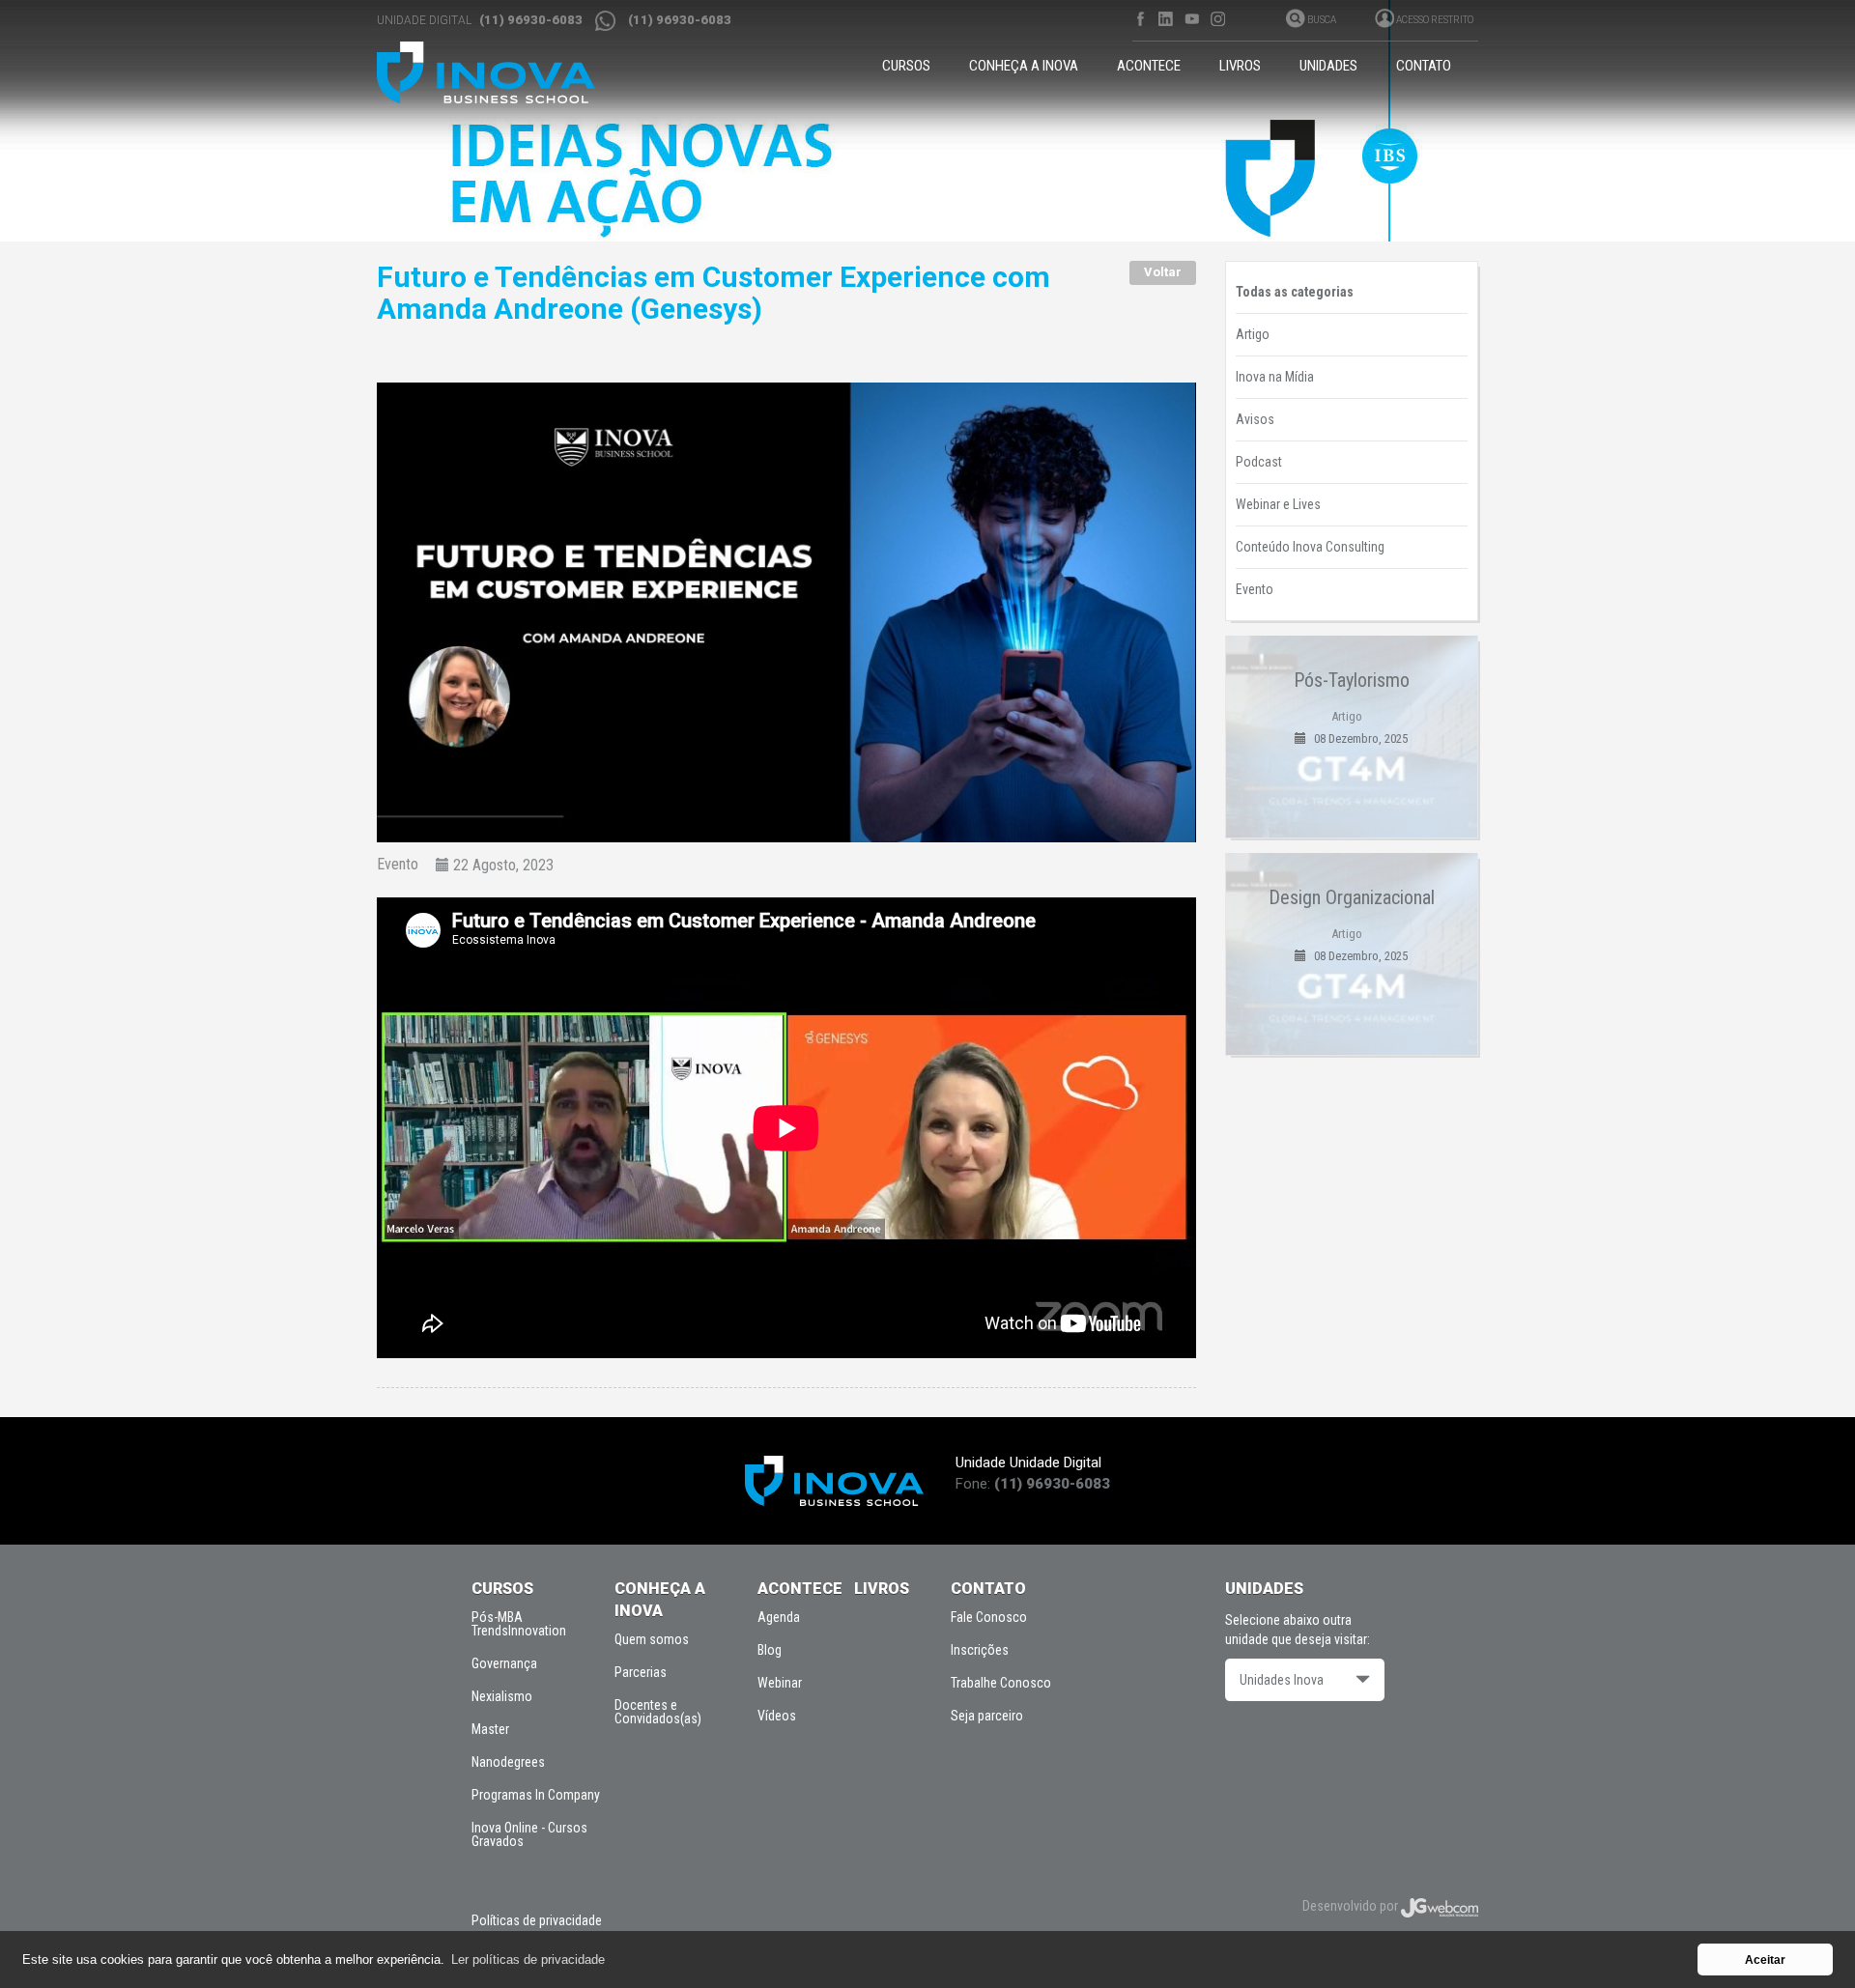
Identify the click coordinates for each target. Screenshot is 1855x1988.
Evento (398, 865)
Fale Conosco (989, 1617)
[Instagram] (1218, 19)
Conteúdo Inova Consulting (1310, 547)
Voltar (1163, 272)
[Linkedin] (1166, 19)
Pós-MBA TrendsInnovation (519, 1624)
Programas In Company (536, 1795)
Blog (770, 1650)
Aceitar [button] (1765, 1960)
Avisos (1255, 419)
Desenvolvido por (1352, 1906)
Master (490, 1729)
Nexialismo (502, 1696)
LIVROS (1240, 66)
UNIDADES (1328, 66)
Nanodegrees (508, 1762)
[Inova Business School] (504, 72)
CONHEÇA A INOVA (1024, 66)
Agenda (779, 1617)
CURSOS (906, 66)
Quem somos (652, 1639)
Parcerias (641, 1672)
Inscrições (980, 1650)
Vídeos (777, 1716)
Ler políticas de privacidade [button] (528, 1960)
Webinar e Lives (1278, 504)
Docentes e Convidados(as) (658, 1712)
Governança (504, 1663)
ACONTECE (1149, 66)
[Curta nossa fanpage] (1140, 19)
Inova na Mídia (1275, 377)
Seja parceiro (987, 1716)
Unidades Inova (1282, 1680)
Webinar (780, 1683)
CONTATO (1424, 66)
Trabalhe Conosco (1001, 1683)
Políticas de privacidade (537, 1920)
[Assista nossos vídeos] (1192, 19)
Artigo (1253, 334)
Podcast (1259, 462)
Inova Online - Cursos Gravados (529, 1834)
